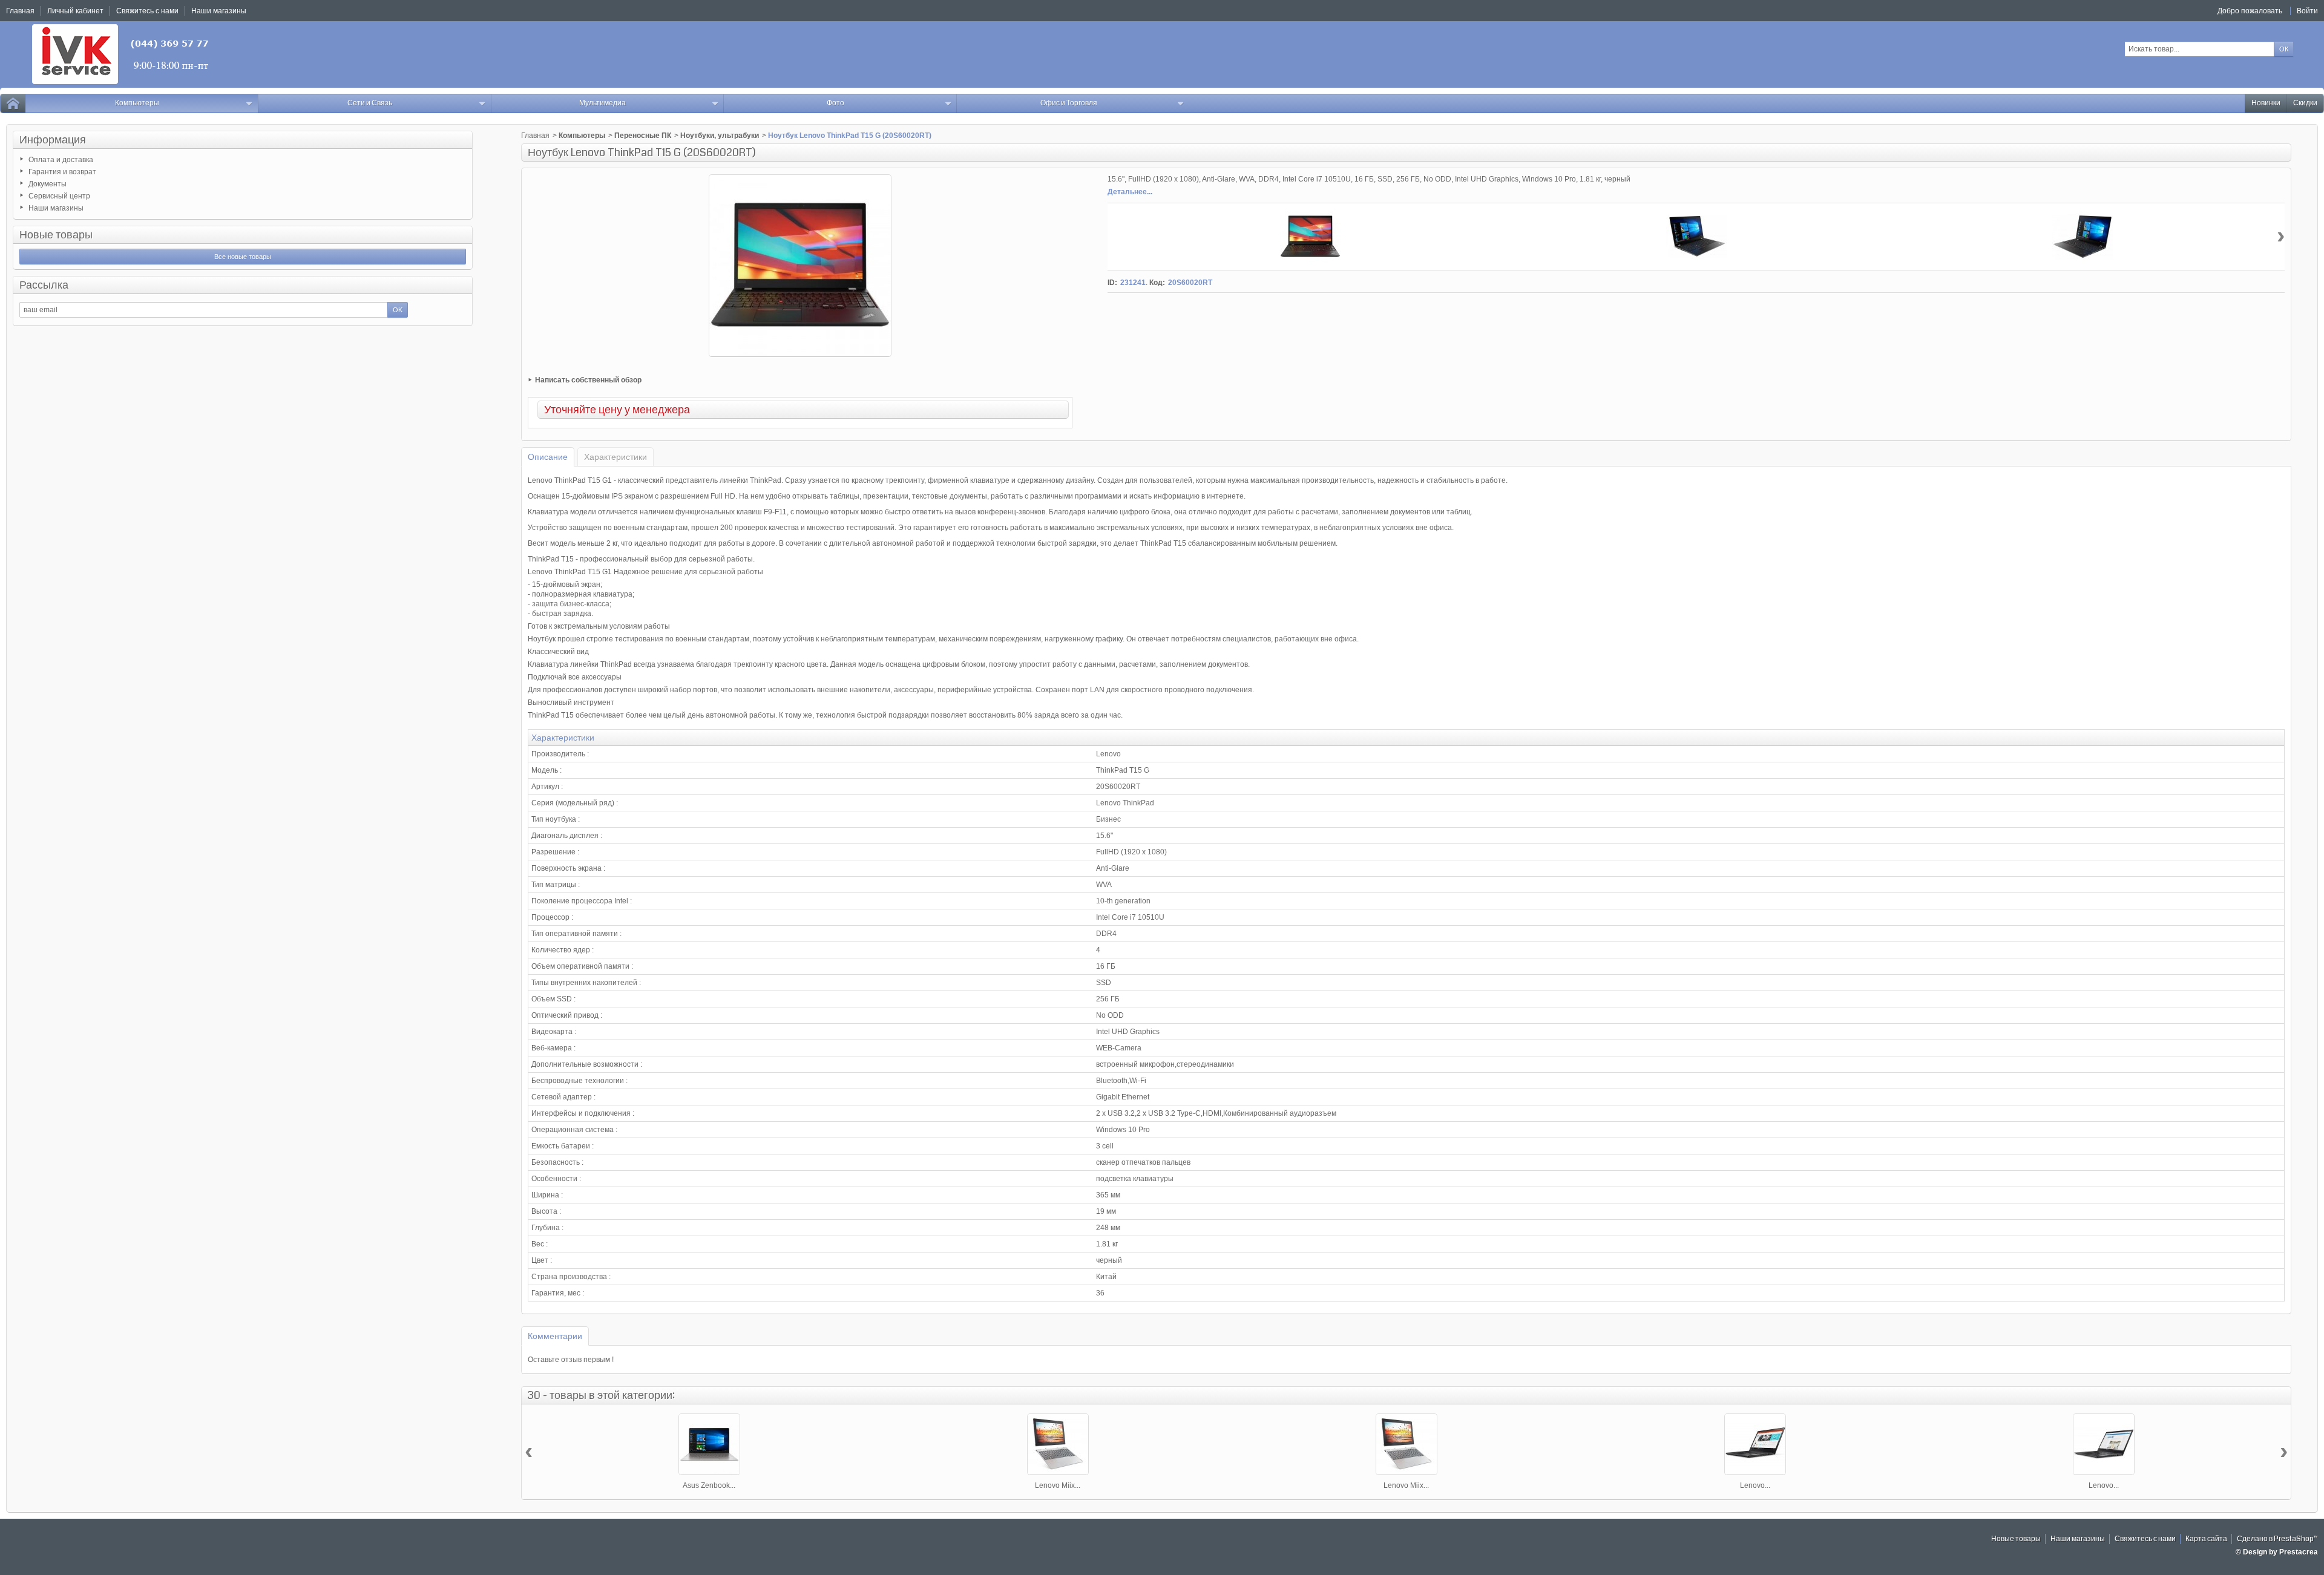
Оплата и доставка (61, 160)
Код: (1157, 283)
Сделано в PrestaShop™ (2277, 1539)
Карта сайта (2206, 1539)
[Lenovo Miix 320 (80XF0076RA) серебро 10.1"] (1407, 1444)
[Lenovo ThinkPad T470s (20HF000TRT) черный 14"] (2104, 1444)
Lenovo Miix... (1058, 1485)
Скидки (2305, 103)
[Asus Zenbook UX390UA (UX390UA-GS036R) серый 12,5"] (709, 1444)
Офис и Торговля (1069, 103)
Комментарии (555, 1336)
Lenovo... (1755, 1485)
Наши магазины (56, 208)
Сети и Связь (370, 103)
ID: (1112, 283)
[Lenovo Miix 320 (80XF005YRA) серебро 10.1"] (1058, 1444)
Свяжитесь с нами (2145, 1539)
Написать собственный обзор (588, 380)
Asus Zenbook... (709, 1485)
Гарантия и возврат (62, 172)
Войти (2307, 11)
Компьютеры (137, 103)
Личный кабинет (75, 11)
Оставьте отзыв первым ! (571, 1360)
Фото (835, 103)
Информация (53, 140)
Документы (48, 184)
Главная (535, 136)
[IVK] (121, 54)
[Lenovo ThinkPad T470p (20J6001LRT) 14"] (1755, 1444)
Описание (548, 457)
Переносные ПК (643, 136)
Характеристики (615, 457)
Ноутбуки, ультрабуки (720, 136)
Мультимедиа (602, 103)
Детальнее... (1130, 192)
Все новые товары (243, 257)
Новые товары (56, 235)
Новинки (2266, 103)
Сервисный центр (59, 196)
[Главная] (13, 103)
